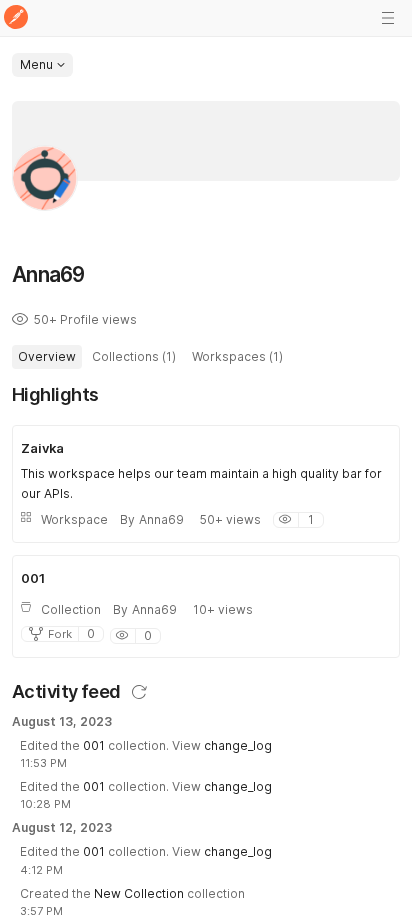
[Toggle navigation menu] (388, 18)
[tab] (47, 357)
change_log (238, 745)
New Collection (139, 893)
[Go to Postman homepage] (16, 18)
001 (94, 745)
